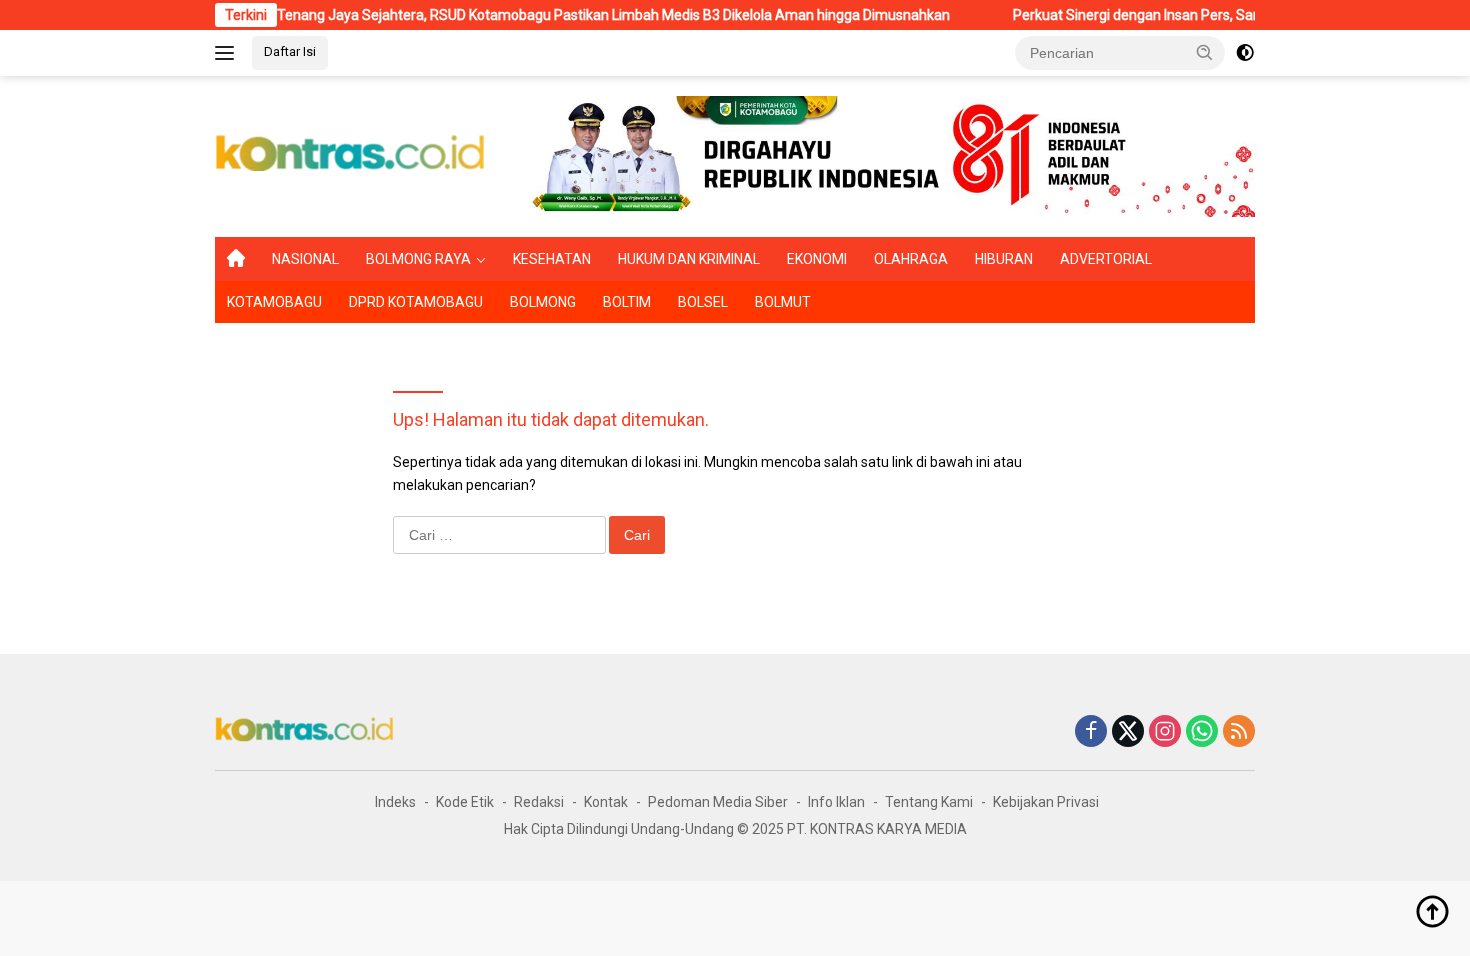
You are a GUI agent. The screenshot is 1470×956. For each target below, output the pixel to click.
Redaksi (539, 802)
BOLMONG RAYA (418, 259)
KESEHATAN (552, 259)
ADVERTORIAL (1106, 259)
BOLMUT (783, 302)
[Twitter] (1128, 732)
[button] (1205, 52)
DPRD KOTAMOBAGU (416, 302)
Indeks (395, 802)
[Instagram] (1165, 732)
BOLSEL (703, 302)
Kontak (606, 802)
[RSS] (1239, 732)
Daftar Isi (290, 51)
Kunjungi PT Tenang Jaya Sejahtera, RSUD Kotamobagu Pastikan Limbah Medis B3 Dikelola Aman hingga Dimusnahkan (550, 15)
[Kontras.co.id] (351, 155)
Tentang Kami (929, 802)
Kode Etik (465, 802)
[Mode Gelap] (1245, 53)
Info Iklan (836, 802)
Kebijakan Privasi (1046, 802)
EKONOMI (817, 259)
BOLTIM (627, 302)
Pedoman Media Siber (718, 802)
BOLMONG (543, 302)
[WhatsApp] (1202, 732)
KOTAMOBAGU (274, 302)
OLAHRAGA (911, 259)
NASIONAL (305, 259)
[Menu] (228, 53)
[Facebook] (1091, 732)
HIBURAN (1004, 259)
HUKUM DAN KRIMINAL (689, 259)
